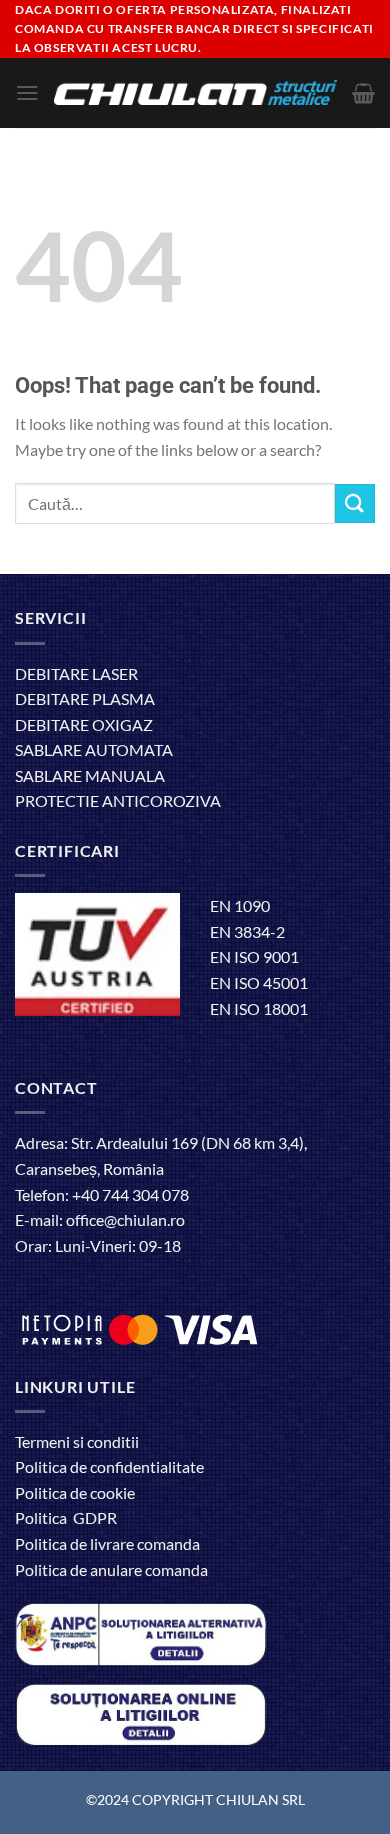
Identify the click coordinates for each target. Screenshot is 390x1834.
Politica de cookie (75, 1492)
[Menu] (27, 92)
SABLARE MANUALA (90, 775)
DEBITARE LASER (76, 673)
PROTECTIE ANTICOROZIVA (118, 800)
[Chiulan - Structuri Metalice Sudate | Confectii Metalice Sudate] (195, 92)
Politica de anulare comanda (111, 1569)
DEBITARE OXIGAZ (84, 724)
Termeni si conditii (77, 1441)
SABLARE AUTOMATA (94, 749)
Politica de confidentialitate (109, 1466)
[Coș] (363, 93)
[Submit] (355, 503)
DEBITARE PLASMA (85, 698)
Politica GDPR (66, 1517)
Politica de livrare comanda (107, 1543)
